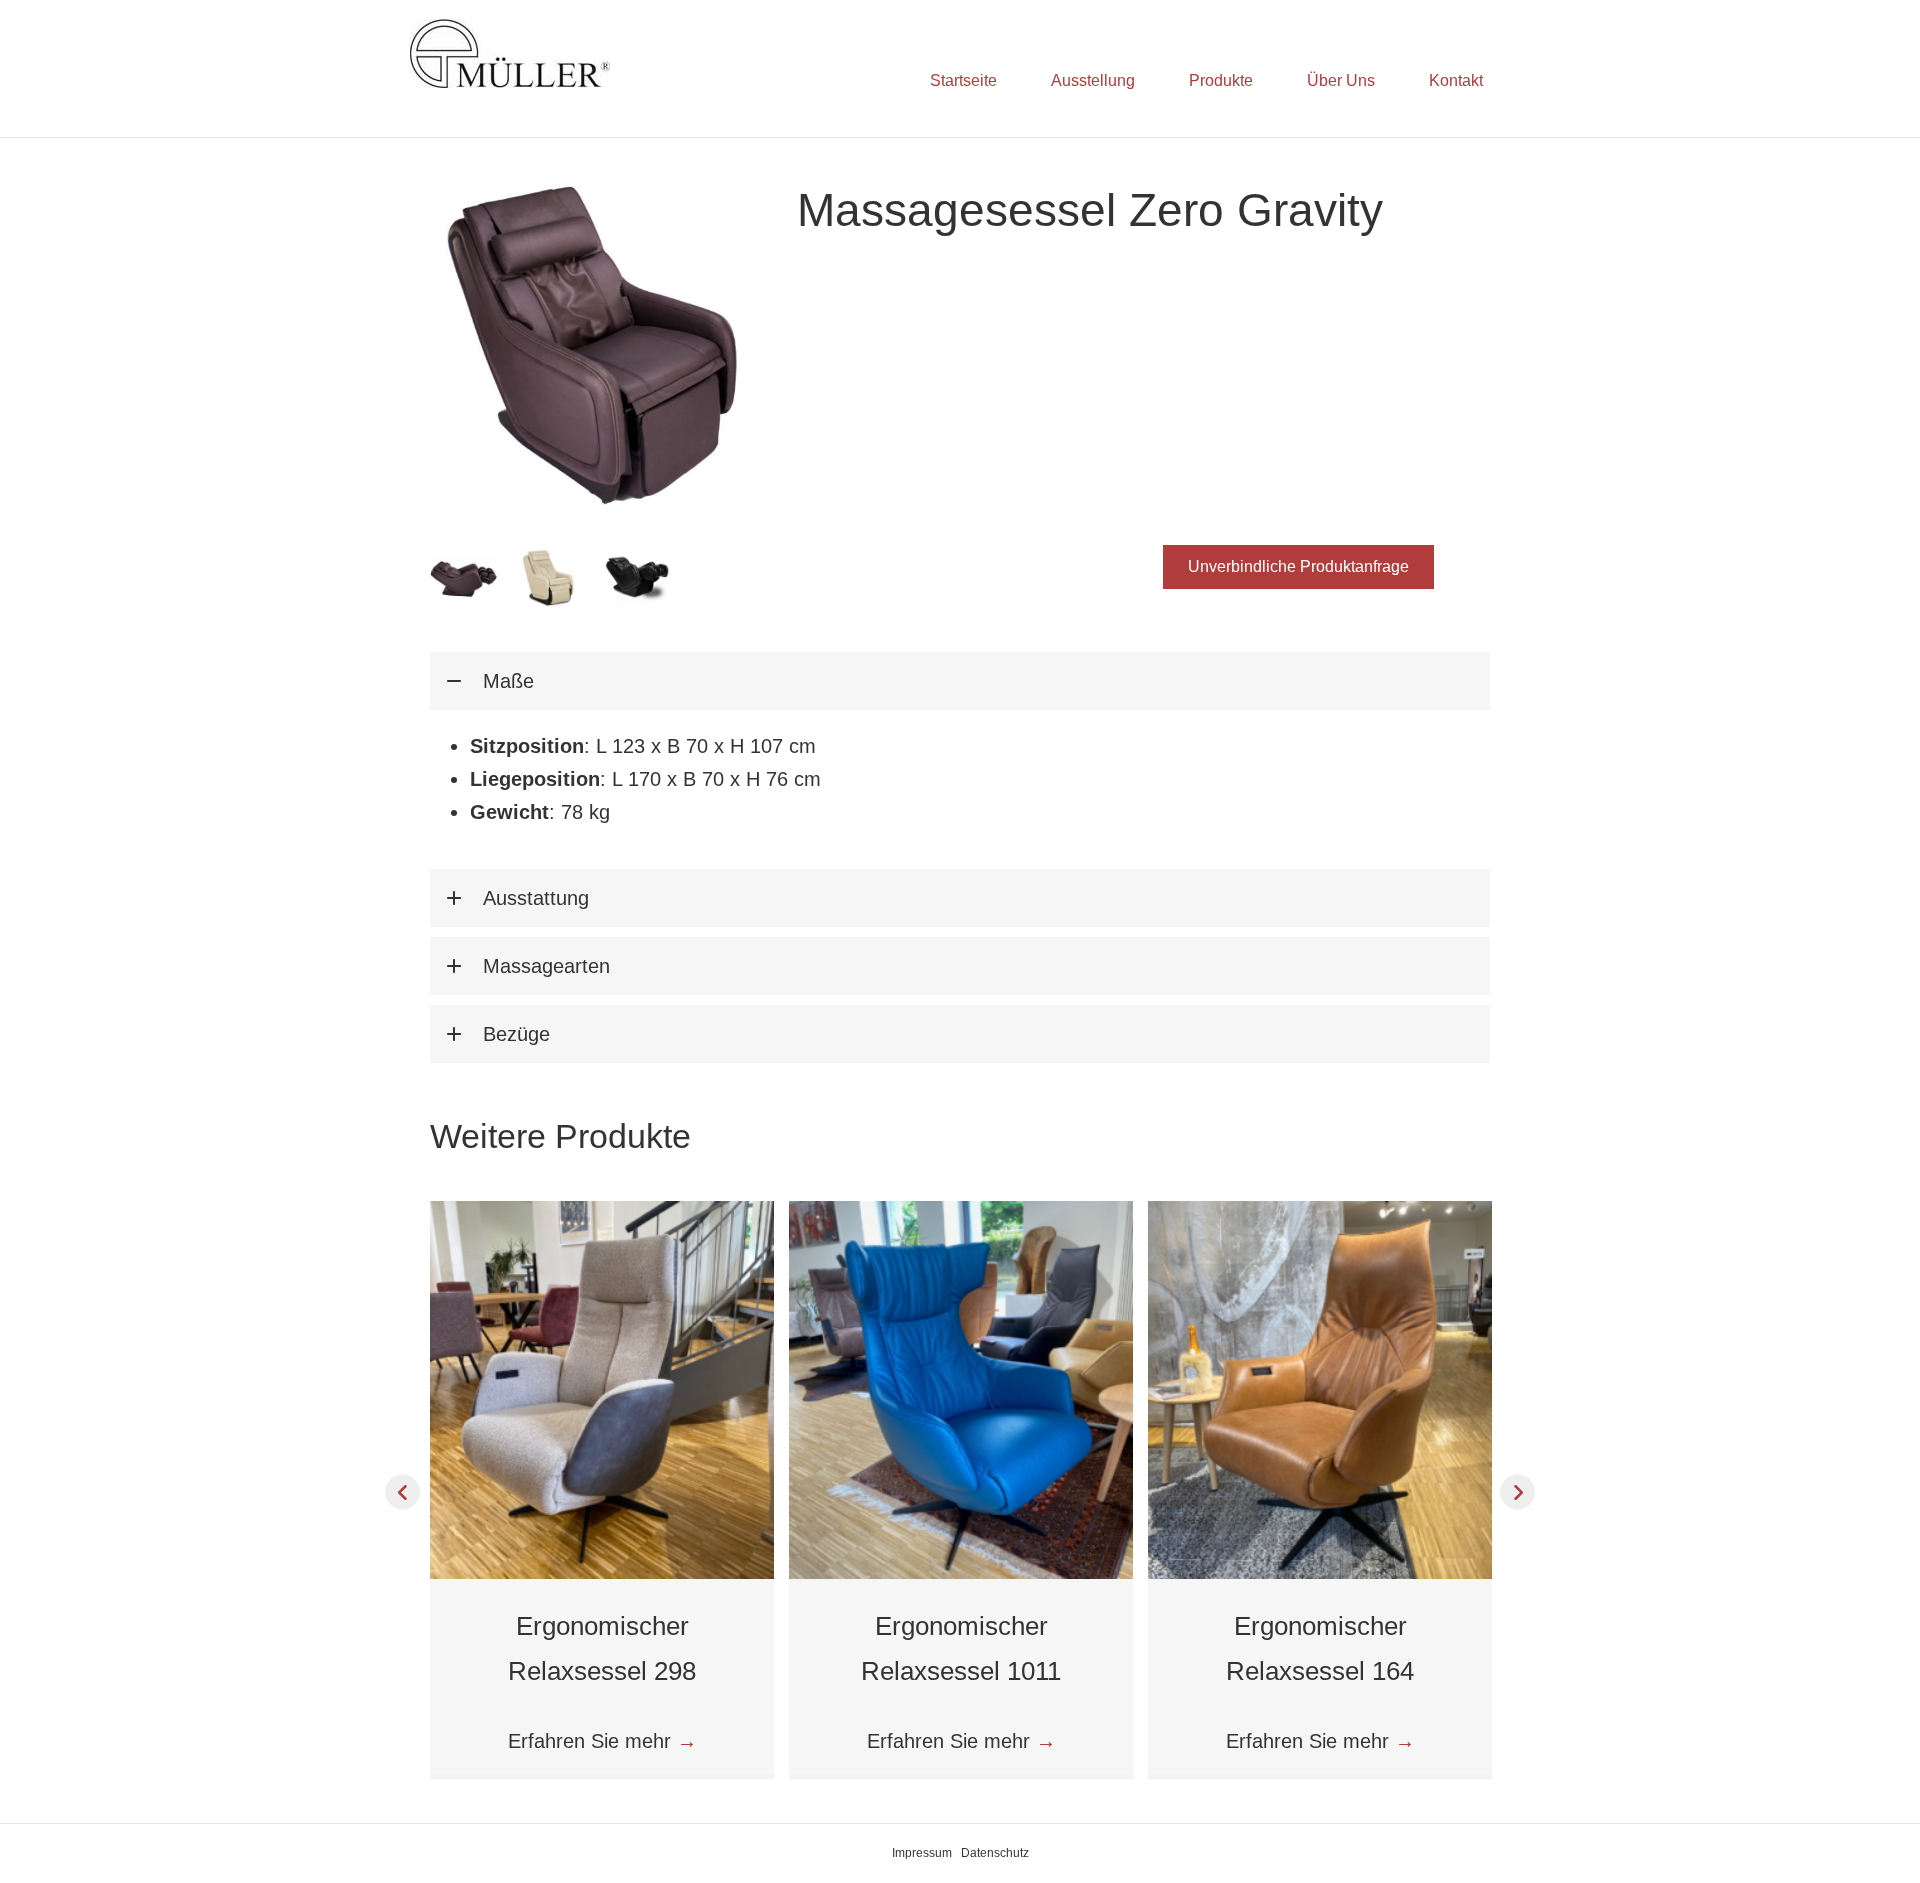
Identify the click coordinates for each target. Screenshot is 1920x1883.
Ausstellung (1093, 80)
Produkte (1221, 80)
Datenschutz (995, 1853)
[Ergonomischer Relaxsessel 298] (602, 1388)
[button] (1298, 567)
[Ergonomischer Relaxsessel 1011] (961, 1388)
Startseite (963, 80)
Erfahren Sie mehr (602, 1741)
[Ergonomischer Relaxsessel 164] (1320, 1388)
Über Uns (1341, 80)
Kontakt (1456, 80)
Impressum (922, 1853)
